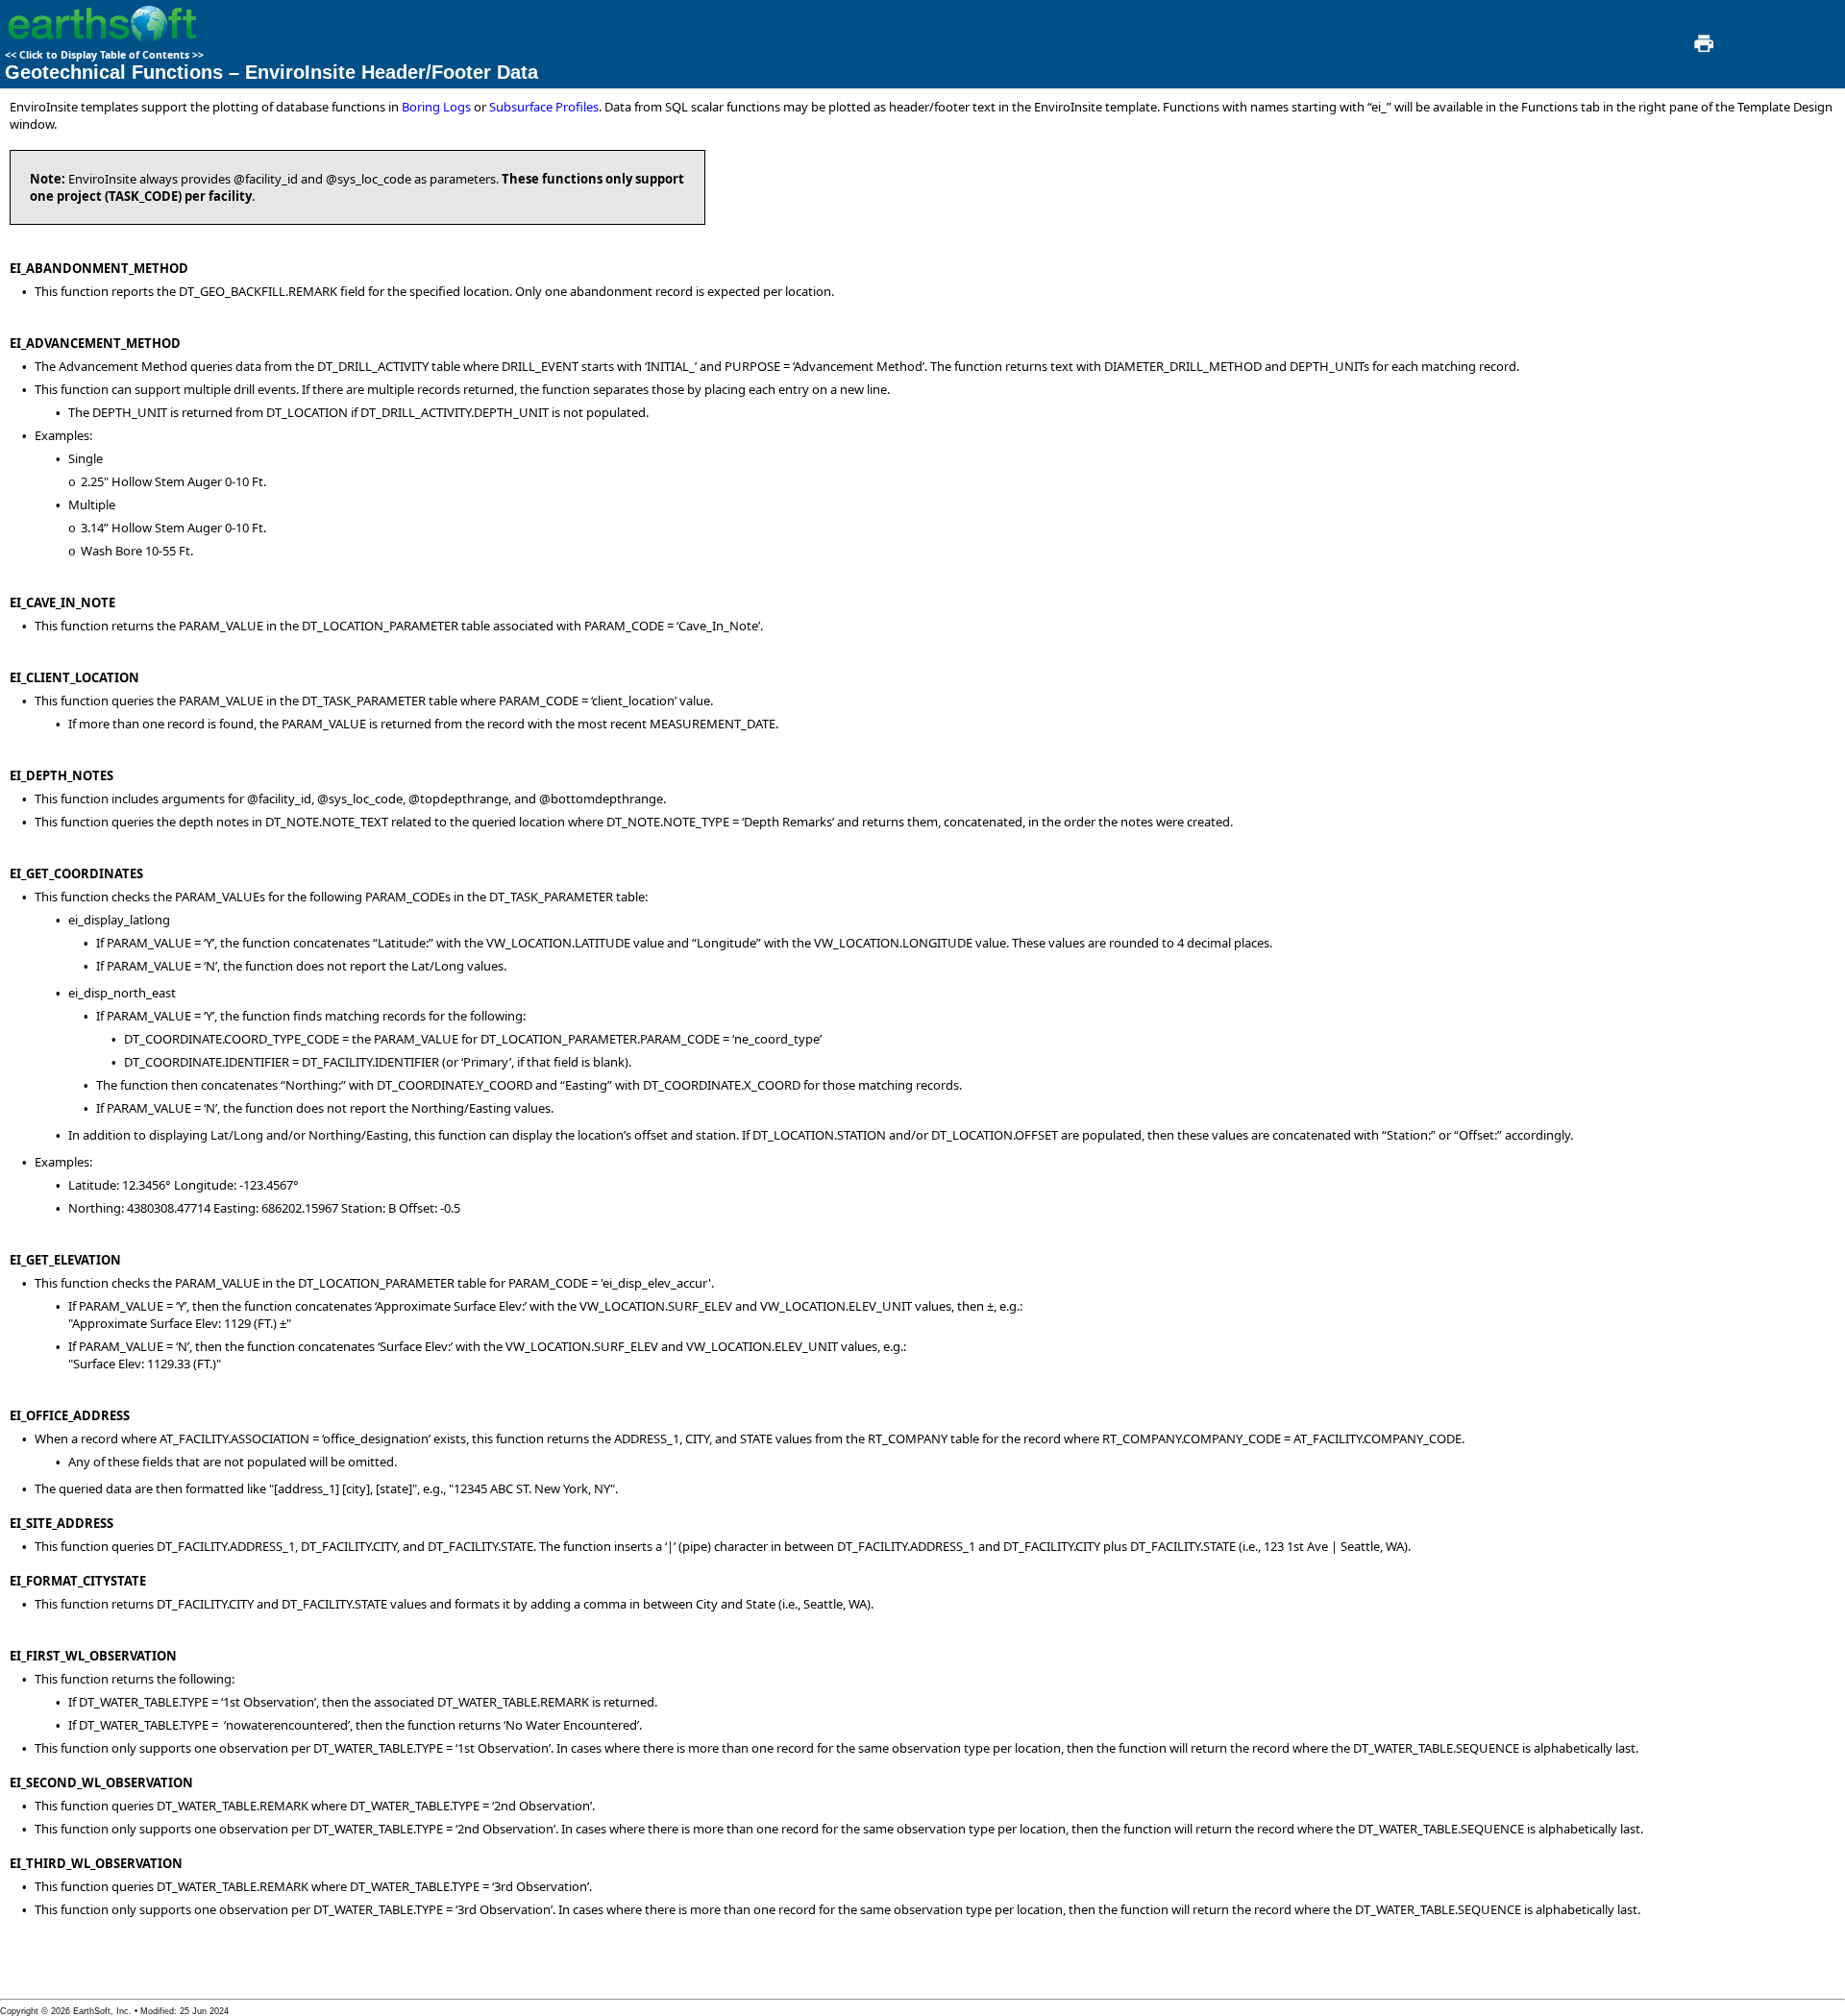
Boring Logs (436, 107)
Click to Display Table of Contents (104, 55)
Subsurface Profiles (544, 107)
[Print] (1702, 49)
